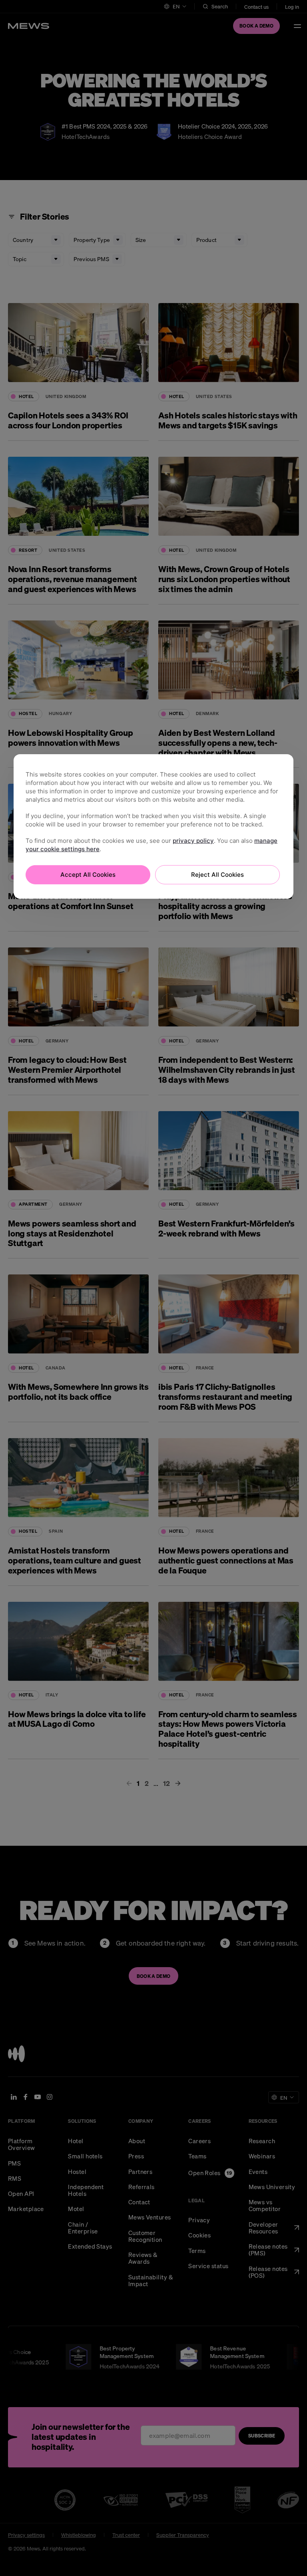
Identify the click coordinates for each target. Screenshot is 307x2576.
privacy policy (193, 840)
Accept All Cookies (88, 874)
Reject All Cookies (217, 874)
